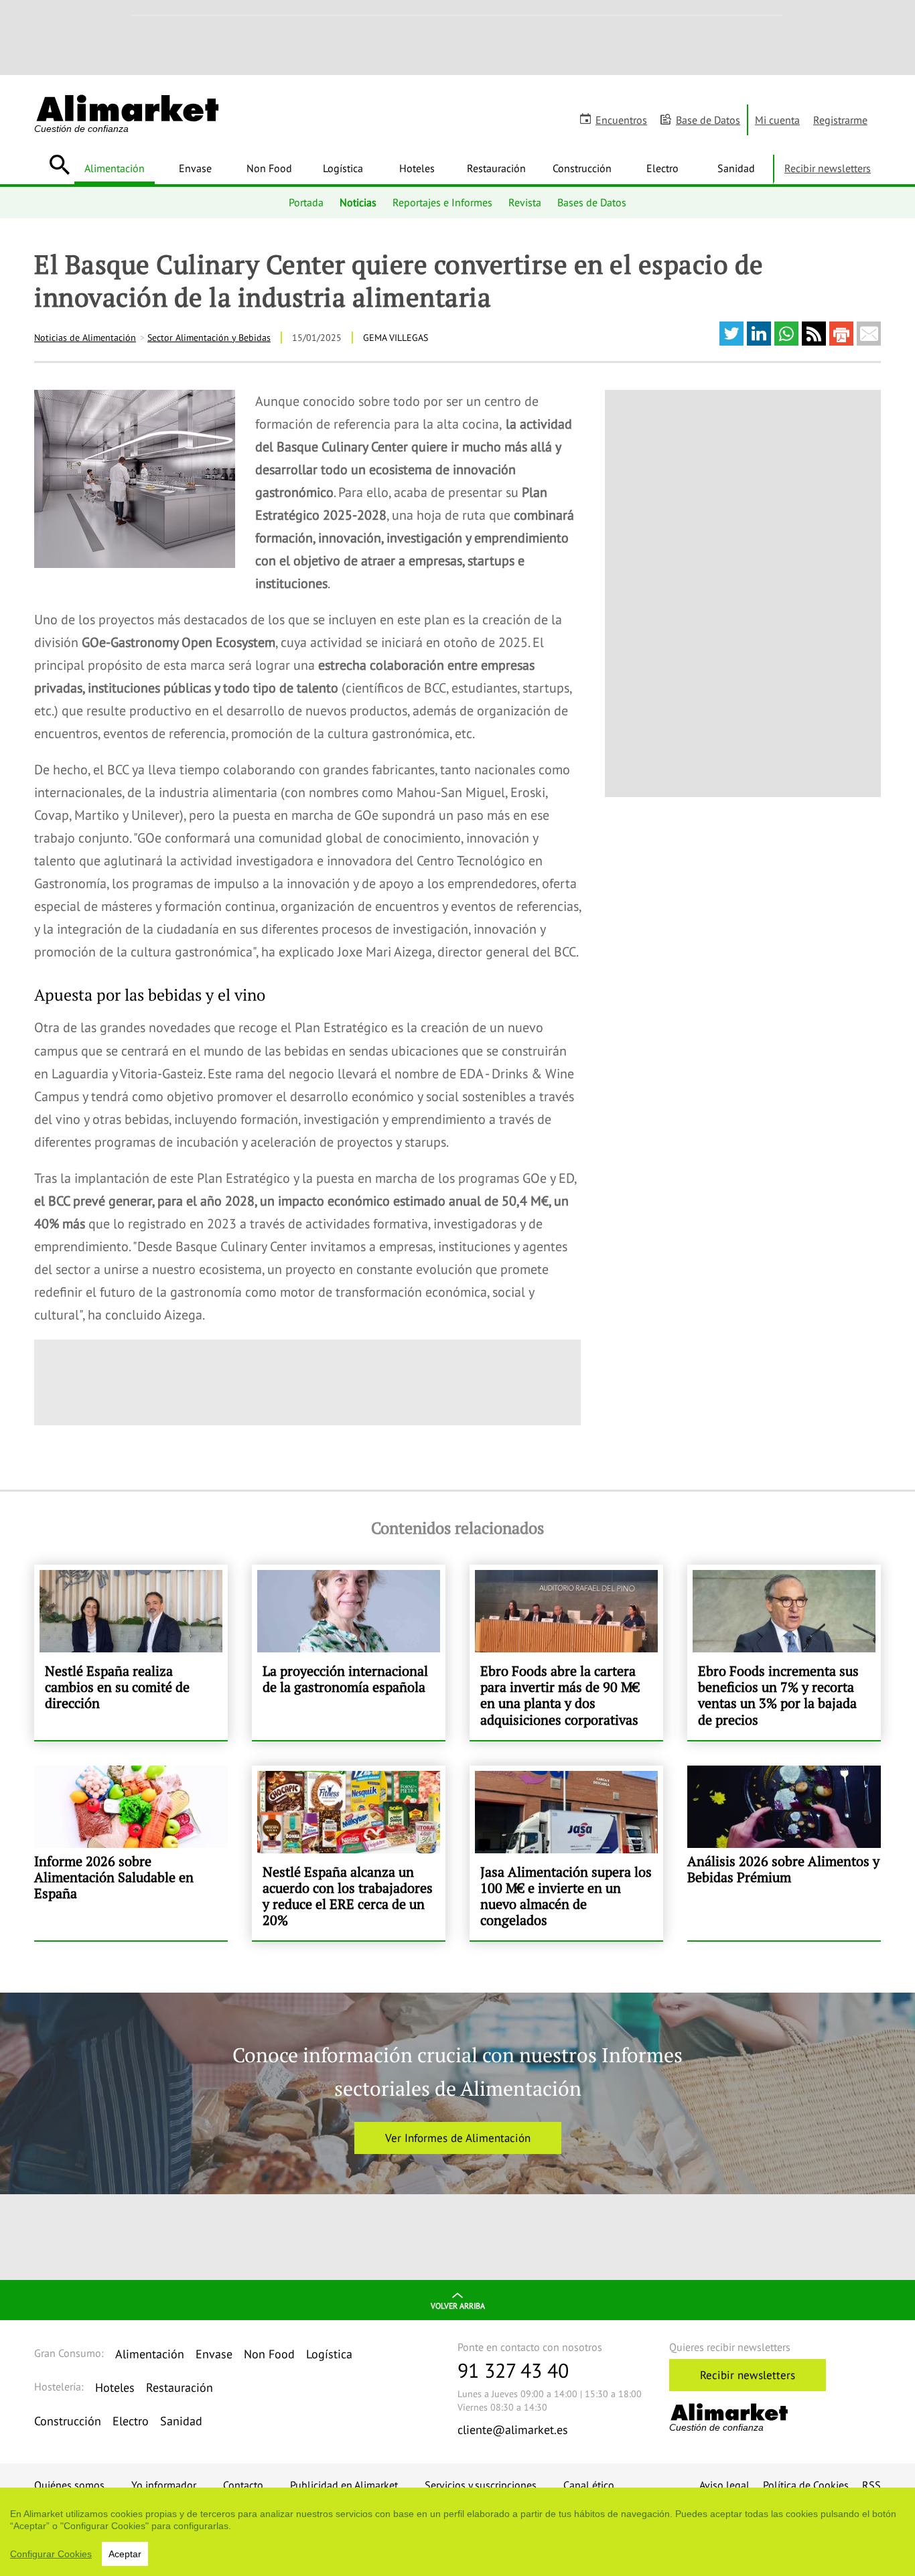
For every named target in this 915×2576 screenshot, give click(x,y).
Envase (195, 168)
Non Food (269, 168)
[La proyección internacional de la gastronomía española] (349, 1652)
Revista (525, 202)
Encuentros (621, 120)
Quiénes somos (69, 2485)
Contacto (243, 2485)
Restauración (496, 168)
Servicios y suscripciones (481, 2485)
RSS (871, 2485)
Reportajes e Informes (442, 202)
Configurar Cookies (51, 2554)
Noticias (358, 202)
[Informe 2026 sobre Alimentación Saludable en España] (131, 1853)
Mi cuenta (777, 120)
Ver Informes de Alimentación (458, 2138)
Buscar (59, 165)
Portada (306, 202)
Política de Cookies (806, 2485)
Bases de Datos (592, 202)
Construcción (582, 168)
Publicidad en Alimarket (344, 2485)
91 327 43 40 (513, 2370)
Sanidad (736, 168)
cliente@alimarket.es (513, 2430)
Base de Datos (708, 120)
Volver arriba (458, 2306)
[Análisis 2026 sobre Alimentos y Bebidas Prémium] (784, 1853)
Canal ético (589, 2485)
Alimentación (115, 168)
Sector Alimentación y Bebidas (209, 338)
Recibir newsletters (828, 168)
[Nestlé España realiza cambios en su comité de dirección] (131, 1652)
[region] (457, 2532)
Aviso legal (724, 2485)
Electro (662, 168)
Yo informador (164, 2485)
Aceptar (125, 2554)
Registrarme (840, 120)
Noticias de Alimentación (85, 338)
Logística (343, 168)
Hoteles (417, 168)
